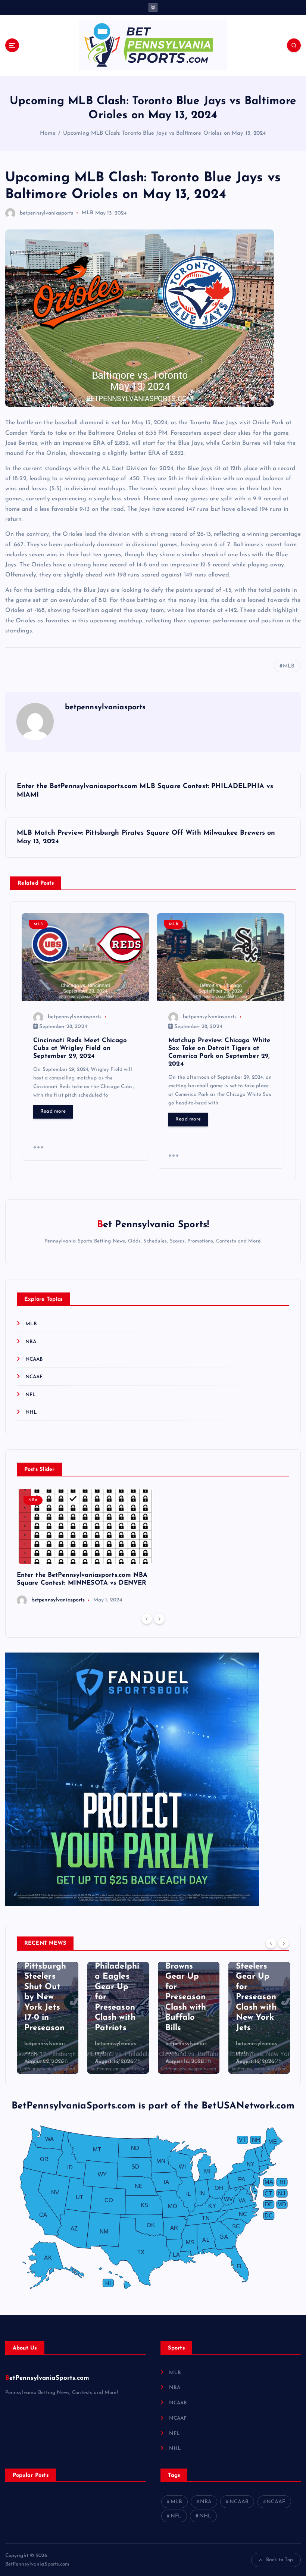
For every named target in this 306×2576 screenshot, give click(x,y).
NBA (31, 1342)
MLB (88, 213)
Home (48, 133)
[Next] (159, 1619)
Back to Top (280, 2560)
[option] (85, 1548)
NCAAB (34, 1359)
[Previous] (147, 1619)
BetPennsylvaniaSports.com (47, 2378)
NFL (31, 1395)
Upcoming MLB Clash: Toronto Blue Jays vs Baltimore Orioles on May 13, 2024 (165, 133)
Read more (53, 1111)
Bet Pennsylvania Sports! (153, 1225)
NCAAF (34, 1377)
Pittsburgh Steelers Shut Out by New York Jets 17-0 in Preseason (45, 1997)
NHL (31, 1412)
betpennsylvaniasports (47, 213)
